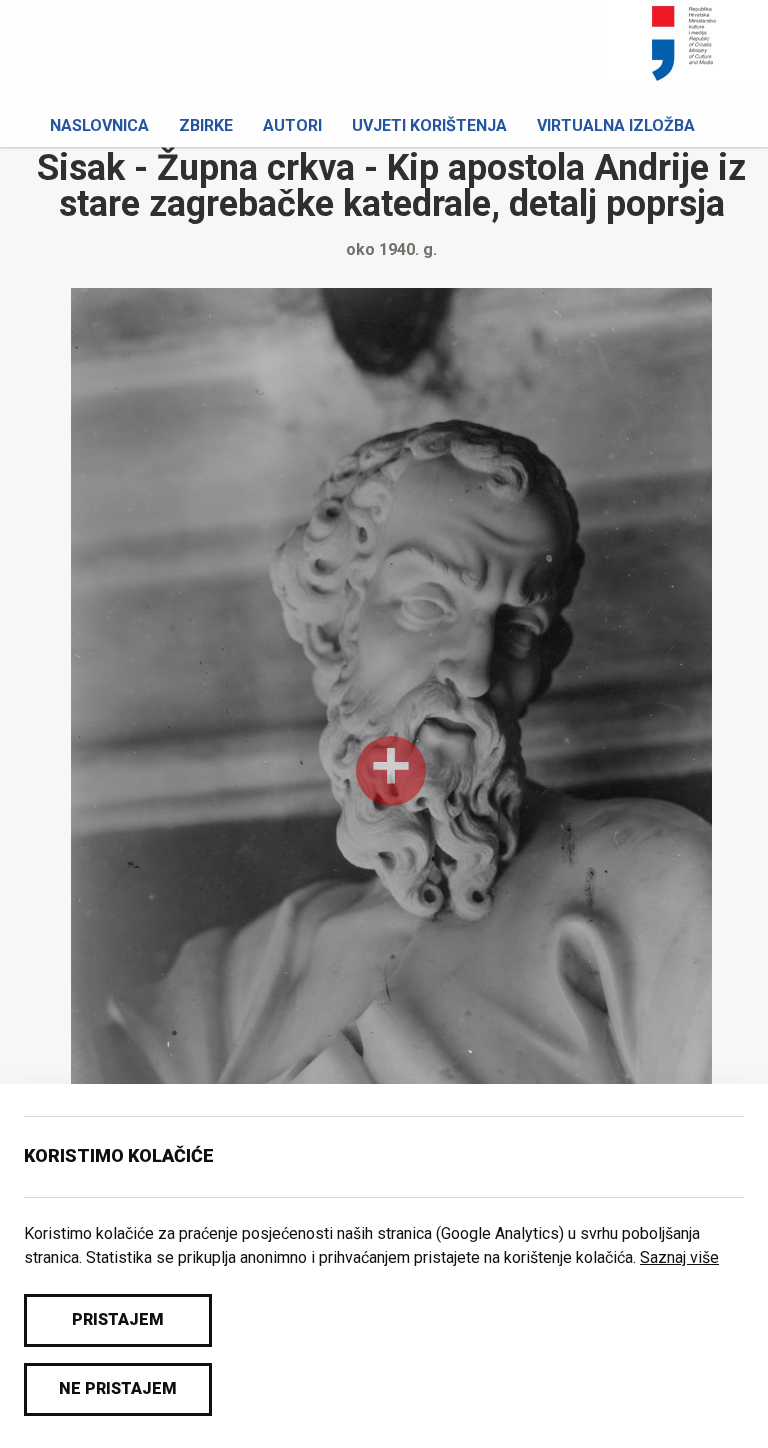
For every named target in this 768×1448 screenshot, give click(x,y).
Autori (292, 125)
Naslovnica (99, 125)
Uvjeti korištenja (429, 125)
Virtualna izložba (616, 125)
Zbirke (206, 125)
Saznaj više (679, 1257)
